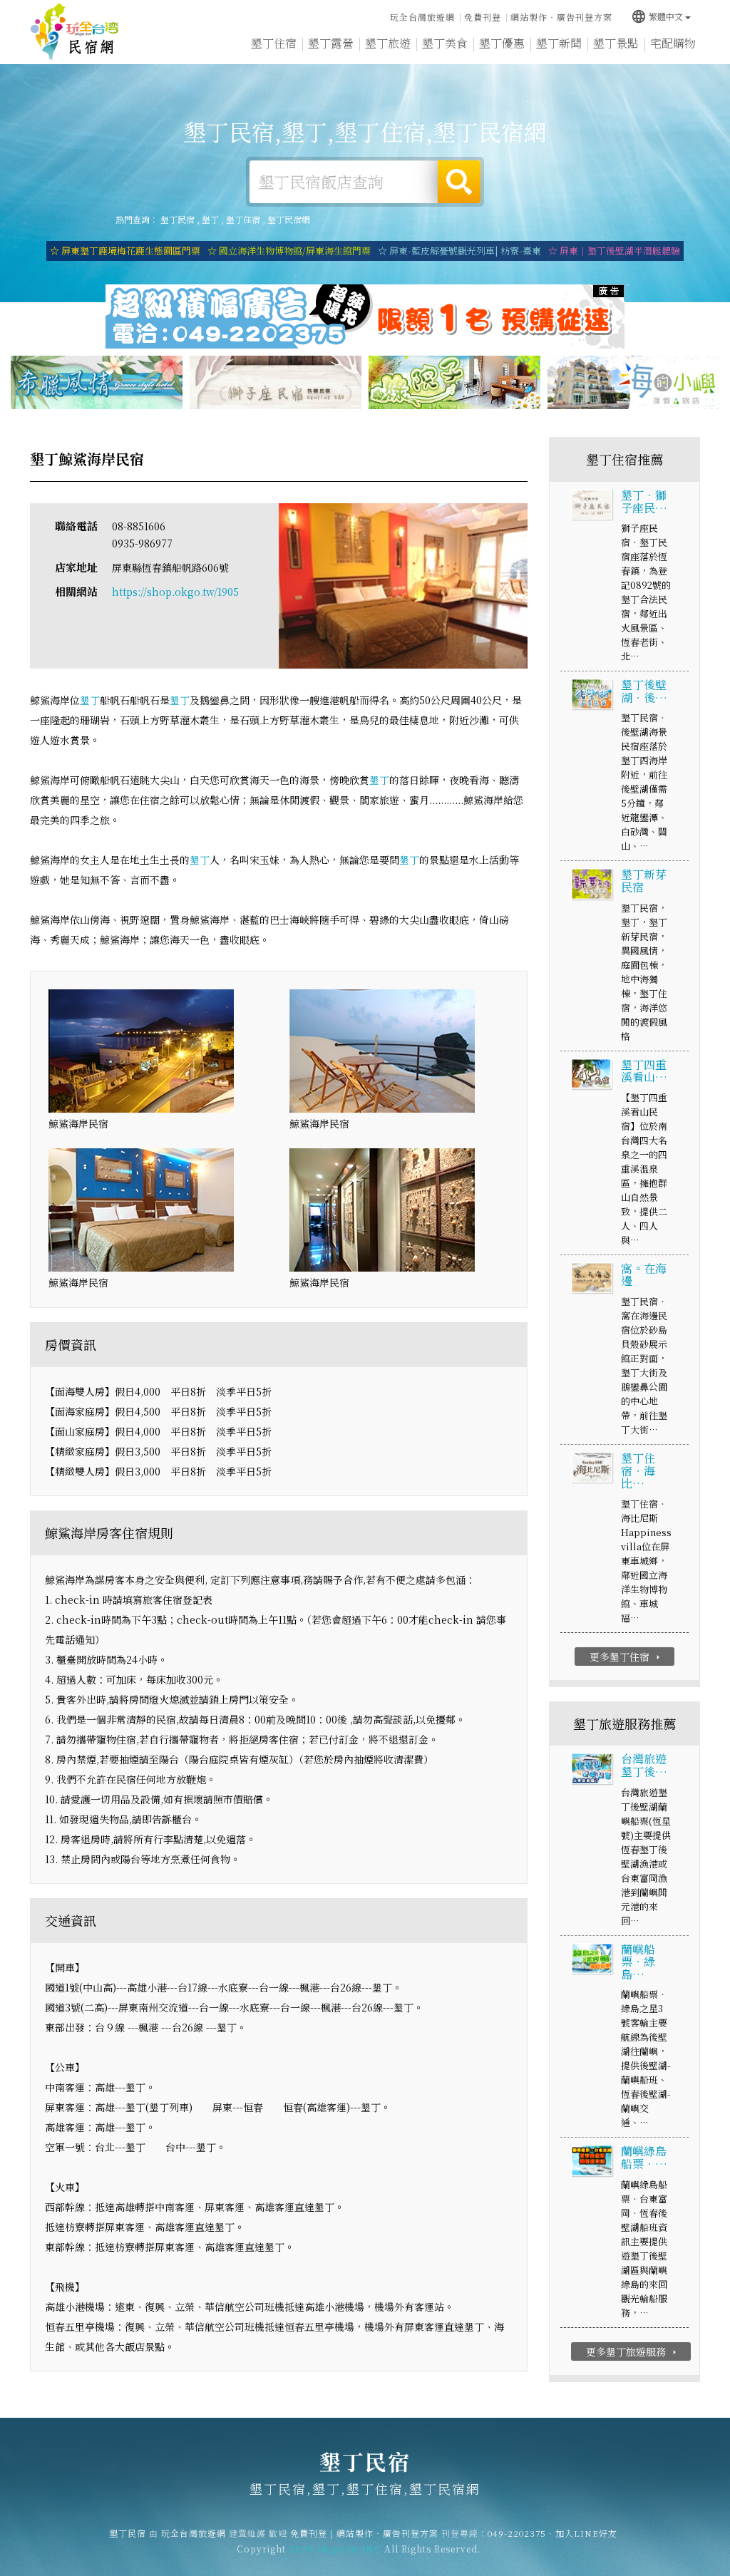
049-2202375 (517, 2533)
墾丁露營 (331, 43)
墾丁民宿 (75, 32)
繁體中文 (657, 16)
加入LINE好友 (586, 2533)
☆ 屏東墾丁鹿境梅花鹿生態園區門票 (125, 251)
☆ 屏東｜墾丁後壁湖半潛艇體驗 (614, 251)
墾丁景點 (616, 43)
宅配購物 (673, 43)
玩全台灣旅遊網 (422, 17)
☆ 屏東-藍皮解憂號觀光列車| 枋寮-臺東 (459, 251)
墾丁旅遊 (388, 43)
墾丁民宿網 (289, 219)
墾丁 (210, 219)
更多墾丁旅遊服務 (633, 2351)
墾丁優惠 (502, 43)
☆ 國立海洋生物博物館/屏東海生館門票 (289, 251)
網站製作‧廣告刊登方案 (561, 17)
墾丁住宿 (274, 43)
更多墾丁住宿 (626, 1657)
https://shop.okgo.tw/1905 (175, 592)
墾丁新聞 (559, 43)
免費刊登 (483, 17)
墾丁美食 (445, 43)
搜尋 (459, 182)
